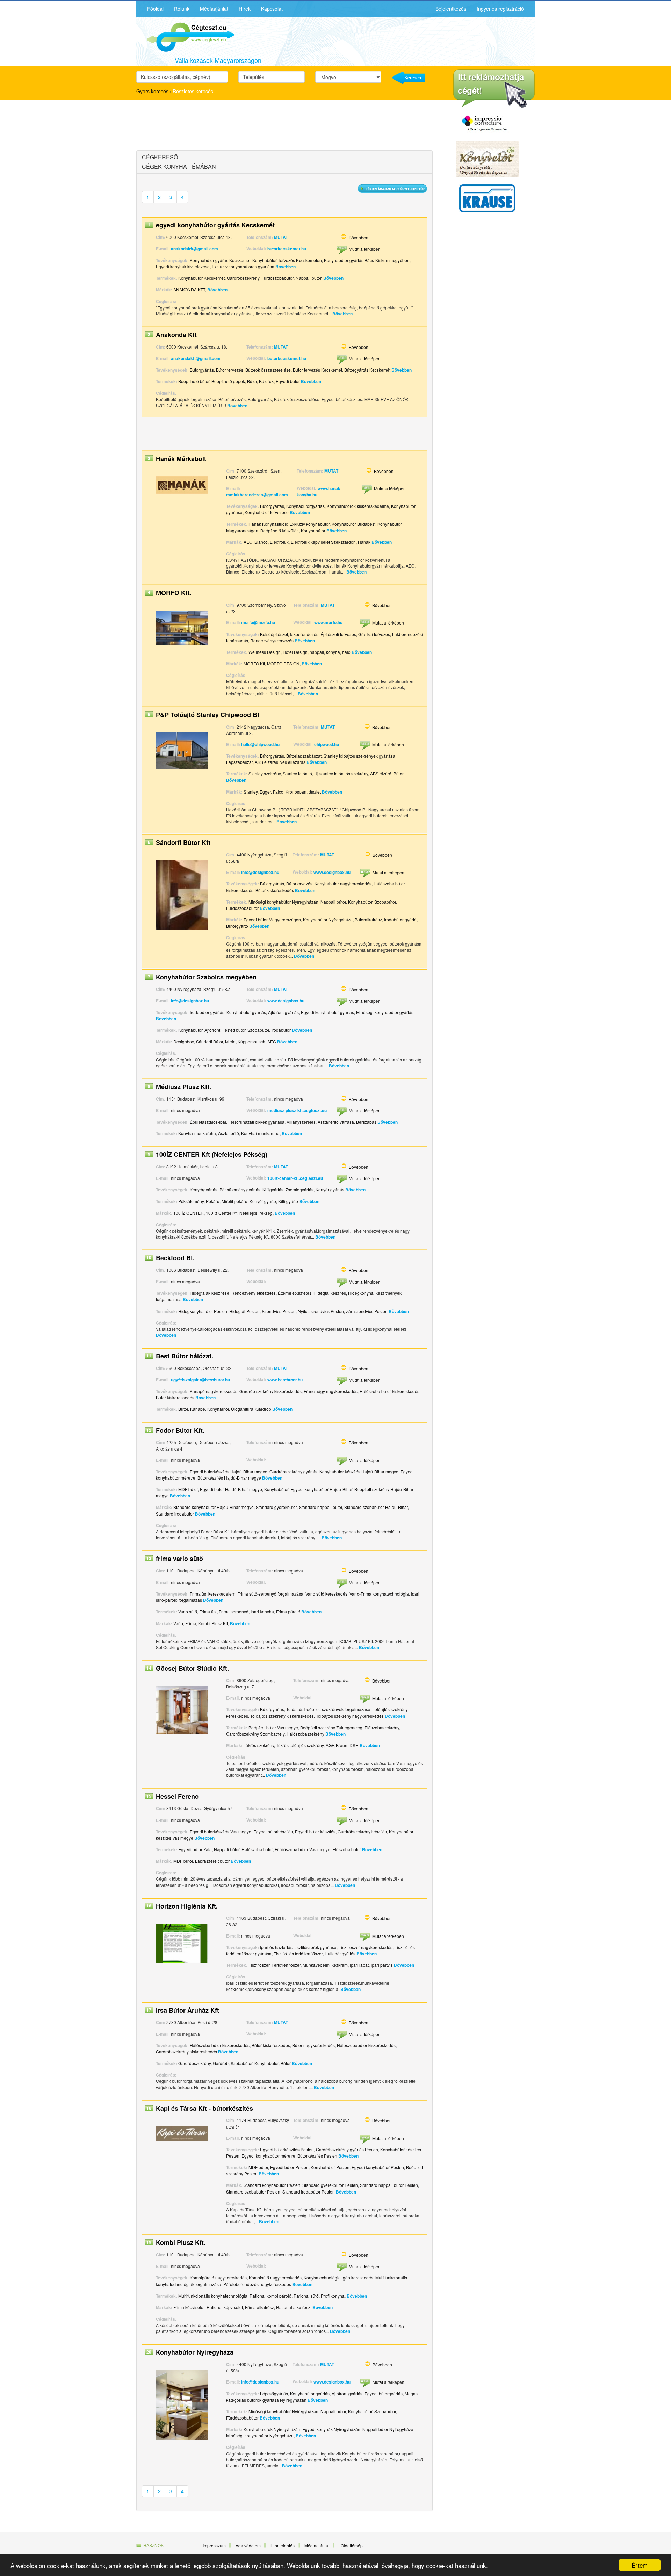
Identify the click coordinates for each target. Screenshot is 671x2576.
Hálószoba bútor (257, 1849)
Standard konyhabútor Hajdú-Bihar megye (214, 1507)
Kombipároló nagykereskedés (218, 2278)
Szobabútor (385, 902)
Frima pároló (288, 1611)
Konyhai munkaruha (260, 1133)
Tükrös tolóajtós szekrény (300, 1745)
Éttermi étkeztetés (295, 1293)
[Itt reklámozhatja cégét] (494, 89)
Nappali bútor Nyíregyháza (388, 2429)
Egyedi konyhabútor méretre (268, 2156)
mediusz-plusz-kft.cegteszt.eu (297, 1110)
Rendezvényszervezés (272, 640)
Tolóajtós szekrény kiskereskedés (282, 1716)
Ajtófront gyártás (283, 1012)
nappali (317, 652)
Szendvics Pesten (279, 1311)
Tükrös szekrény (259, 1745)
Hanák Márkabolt (181, 459)
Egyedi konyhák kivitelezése (183, 266)
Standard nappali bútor (320, 1507)
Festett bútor (234, 1030)
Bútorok (266, 381)
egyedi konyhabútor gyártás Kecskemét (215, 225)
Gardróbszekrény (243, 278)
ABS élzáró (381, 773)
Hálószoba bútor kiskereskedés (389, 1391)
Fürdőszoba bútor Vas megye (302, 1849)
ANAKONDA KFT (189, 289)
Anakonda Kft (176, 335)
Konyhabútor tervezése (267, 512)
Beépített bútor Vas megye (273, 1727)
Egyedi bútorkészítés (273, 1831)
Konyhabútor (313, 530)
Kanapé (198, 1409)
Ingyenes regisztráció (500, 9)
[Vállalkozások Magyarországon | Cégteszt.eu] (185, 36)
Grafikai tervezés (374, 634)
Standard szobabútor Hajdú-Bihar (376, 1507)
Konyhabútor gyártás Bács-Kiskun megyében (367, 260)
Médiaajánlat (214, 9)
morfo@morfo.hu (258, 622)
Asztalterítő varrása (336, 1122)
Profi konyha (333, 2296)
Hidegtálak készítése (210, 1293)
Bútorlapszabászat (304, 756)
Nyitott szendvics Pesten (321, 1311)
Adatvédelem (248, 2545)
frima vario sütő (179, 1559)
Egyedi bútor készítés (315, 1831)
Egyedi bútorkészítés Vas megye (221, 1831)
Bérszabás (366, 1122)
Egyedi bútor (288, 381)
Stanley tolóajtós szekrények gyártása (359, 756)
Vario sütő (188, 1611)
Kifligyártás (273, 1190)
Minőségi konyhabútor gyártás (385, 1012)
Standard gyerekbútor (276, 1507)
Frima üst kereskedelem (212, 1594)
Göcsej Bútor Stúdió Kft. (192, 1668)
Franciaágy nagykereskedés (331, 1391)
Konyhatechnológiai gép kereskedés (338, 2278)
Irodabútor (281, 1030)
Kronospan (296, 792)
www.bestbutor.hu (285, 1380)
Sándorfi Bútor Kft (183, 842)
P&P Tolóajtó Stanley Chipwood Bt (208, 715)
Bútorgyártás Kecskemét (367, 370)
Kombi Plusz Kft (213, 1623)
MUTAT (281, 237)
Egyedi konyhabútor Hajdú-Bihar (321, 1489)
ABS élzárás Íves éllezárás (280, 762)
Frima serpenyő (234, 1611)
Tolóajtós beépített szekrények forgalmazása (328, 1709)
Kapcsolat (272, 9)
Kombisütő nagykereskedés (275, 2278)
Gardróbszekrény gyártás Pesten (347, 2149)
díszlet (315, 792)
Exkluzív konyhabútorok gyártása (243, 266)
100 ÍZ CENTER (189, 1213)
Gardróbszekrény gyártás (293, 1471)
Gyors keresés (152, 91)
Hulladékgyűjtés (340, 1953)
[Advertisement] (197, 126)
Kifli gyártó (288, 1201)
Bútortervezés (299, 884)
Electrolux (279, 542)
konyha (333, 652)
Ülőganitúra (242, 1409)
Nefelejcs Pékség (256, 1213)
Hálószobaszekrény (305, 1734)
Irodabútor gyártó (400, 920)
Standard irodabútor (175, 1514)
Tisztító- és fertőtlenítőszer (298, 1953)
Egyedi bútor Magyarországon (272, 920)
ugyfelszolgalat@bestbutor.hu (200, 1380)
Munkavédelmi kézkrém (325, 1965)
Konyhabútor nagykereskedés (343, 884)
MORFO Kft (254, 663)
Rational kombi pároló (270, 2296)
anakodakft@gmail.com (194, 249)
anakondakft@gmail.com (196, 358)
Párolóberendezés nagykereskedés (257, 2284)
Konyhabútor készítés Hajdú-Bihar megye (359, 1471)
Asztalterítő (229, 1133)
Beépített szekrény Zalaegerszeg (331, 1727)
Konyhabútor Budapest (353, 524)
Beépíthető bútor (194, 381)
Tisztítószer (259, 1965)
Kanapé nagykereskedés (214, 1391)
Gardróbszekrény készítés (362, 1831)
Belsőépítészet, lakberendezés (289, 634)
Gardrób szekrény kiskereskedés (270, 1391)
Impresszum (214, 2545)
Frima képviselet (189, 2307)
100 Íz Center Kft (222, 1213)
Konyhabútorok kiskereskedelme (358, 506)
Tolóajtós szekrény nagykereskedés (350, 1716)
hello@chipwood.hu (260, 744)
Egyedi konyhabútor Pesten (378, 2167)
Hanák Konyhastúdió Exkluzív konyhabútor (289, 524)
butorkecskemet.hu (287, 249)
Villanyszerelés (301, 1122)
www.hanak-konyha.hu (319, 491)
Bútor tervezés (230, 370)
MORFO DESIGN (283, 663)
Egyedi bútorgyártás (384, 2393)
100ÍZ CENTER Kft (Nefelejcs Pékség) (212, 1154)
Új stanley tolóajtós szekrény (341, 773)
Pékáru (213, 1201)
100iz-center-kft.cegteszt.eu (295, 1178)
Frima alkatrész (259, 2307)
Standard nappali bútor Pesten (389, 2185)
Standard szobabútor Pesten (253, 2192)
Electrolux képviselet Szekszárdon (323, 542)
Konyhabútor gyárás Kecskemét (220, 260)
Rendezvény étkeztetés (254, 1293)
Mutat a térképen (365, 249)
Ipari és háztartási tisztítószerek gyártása (298, 1947)
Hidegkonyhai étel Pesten (203, 1311)
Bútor (252, 381)
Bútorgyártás (202, 370)
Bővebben (359, 237)
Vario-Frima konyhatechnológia (379, 1594)
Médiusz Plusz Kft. (183, 1087)
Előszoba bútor (347, 1849)
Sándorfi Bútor (210, 1041)
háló (346, 652)
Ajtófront (212, 1030)
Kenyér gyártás (330, 1190)
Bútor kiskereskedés (275, 890)
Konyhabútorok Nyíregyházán (272, 2429)
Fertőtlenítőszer (286, 1965)
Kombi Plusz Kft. (181, 2242)
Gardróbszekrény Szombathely (255, 1734)
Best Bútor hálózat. (185, 1356)
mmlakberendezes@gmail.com (257, 495)
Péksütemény (191, 1201)
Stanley (251, 792)
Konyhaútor (218, 1409)
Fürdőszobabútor (277, 278)
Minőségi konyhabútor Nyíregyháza (260, 2435)
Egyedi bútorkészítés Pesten (287, 2149)
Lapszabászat (239, 762)
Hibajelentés (283, 2545)
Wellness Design (265, 652)
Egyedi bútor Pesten (289, 2167)
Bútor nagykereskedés (313, 2045)
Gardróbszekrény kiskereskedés (186, 2052)
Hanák (364, 542)
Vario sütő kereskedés (326, 1594)
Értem (640, 2565)
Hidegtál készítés (330, 1293)
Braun (342, 1745)
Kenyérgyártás (204, 1190)
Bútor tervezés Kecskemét (318, 370)
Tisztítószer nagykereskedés (366, 1947)
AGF (330, 1745)
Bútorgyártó (237, 926)
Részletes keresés (193, 91)
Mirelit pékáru (235, 1201)
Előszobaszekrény (382, 1727)
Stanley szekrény (265, 773)
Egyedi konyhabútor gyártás (327, 1012)
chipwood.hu (327, 744)
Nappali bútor (308, 278)
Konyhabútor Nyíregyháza (328, 920)
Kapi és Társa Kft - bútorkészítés (204, 2108)
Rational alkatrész (293, 2307)
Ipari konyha (262, 1611)
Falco (278, 792)
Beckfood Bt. (175, 1258)
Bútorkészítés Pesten (317, 2156)
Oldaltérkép (352, 2545)
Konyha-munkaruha (197, 1133)
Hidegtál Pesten (244, 1311)
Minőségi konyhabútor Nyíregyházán (283, 902)
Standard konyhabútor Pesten (272, 2185)
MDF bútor (188, 1489)
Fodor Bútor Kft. (180, 1430)
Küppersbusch (251, 1041)
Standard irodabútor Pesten (309, 2192)
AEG (248, 542)
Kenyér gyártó (263, 1201)
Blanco (261, 542)
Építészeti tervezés (338, 634)
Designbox (184, 1041)
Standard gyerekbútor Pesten (330, 2185)
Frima (191, 1623)
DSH (354, 1745)
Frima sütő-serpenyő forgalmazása (270, 1594)
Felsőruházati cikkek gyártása (256, 1122)
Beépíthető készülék (280, 530)
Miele (230, 1041)
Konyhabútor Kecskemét (201, 278)
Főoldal (155, 9)
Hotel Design (295, 652)
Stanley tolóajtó (297, 773)
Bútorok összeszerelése (268, 370)
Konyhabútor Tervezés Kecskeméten (287, 260)
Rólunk (182, 9)
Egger (265, 792)
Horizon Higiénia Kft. (187, 1906)
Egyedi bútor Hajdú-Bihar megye (231, 1489)
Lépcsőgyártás (274, 2393)
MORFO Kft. (174, 593)
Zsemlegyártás (300, 1190)
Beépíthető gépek (228, 381)
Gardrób (263, 1409)
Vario (178, 1623)
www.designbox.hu (332, 872)
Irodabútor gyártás (207, 1012)
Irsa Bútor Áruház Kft (187, 2010)
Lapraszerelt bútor (212, 1861)
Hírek (245, 9)
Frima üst (208, 1611)
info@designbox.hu (260, 872)
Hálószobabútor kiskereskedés (366, 2045)
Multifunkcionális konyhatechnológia (213, 2296)
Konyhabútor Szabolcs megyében (206, 977)
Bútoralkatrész (368, 920)
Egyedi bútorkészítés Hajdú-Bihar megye (229, 1471)
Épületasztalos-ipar (208, 1122)
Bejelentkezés (451, 9)
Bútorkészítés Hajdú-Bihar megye (229, 1478)
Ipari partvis (382, 1965)
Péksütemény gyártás (240, 1190)
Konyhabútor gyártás (246, 1012)
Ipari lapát (359, 1965)
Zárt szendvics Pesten (367, 1311)
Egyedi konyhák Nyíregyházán (331, 2429)
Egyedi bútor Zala (195, 1849)
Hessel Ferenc (177, 1796)
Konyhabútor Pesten (330, 2167)
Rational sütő (306, 2296)
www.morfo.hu (328, 622)
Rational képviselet (225, 2307)
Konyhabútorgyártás (305, 506)
